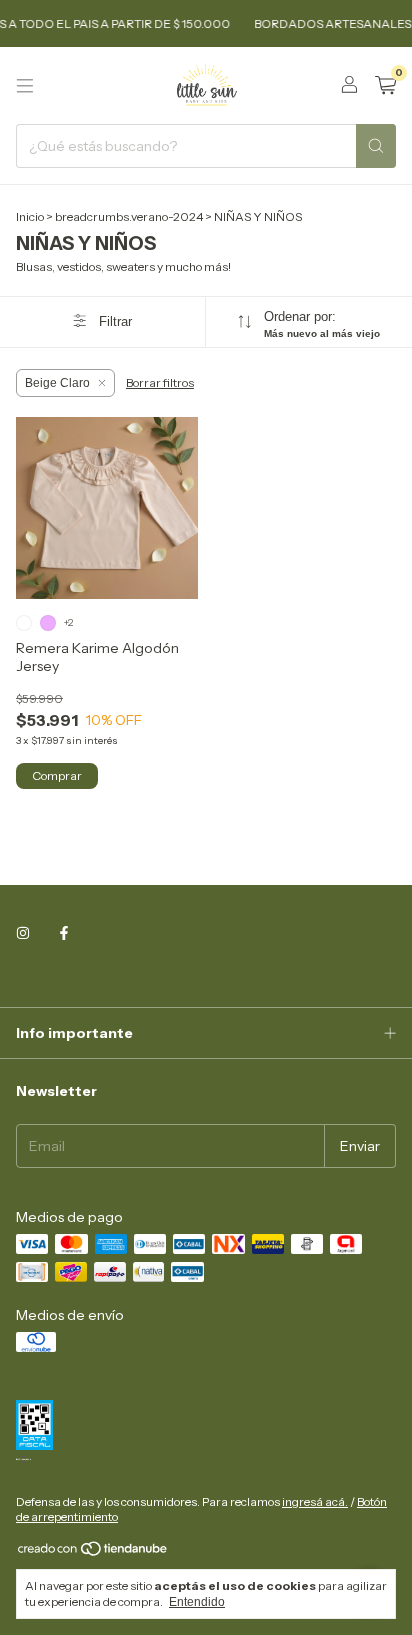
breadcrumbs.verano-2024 (129, 216)
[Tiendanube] (93, 1552)
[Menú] (25, 86)
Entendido (197, 1602)
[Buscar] (376, 146)
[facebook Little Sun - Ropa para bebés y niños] (64, 934)
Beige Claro (57, 383)
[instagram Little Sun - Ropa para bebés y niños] (23, 934)
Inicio (30, 216)
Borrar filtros (160, 382)
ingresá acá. (315, 1501)
